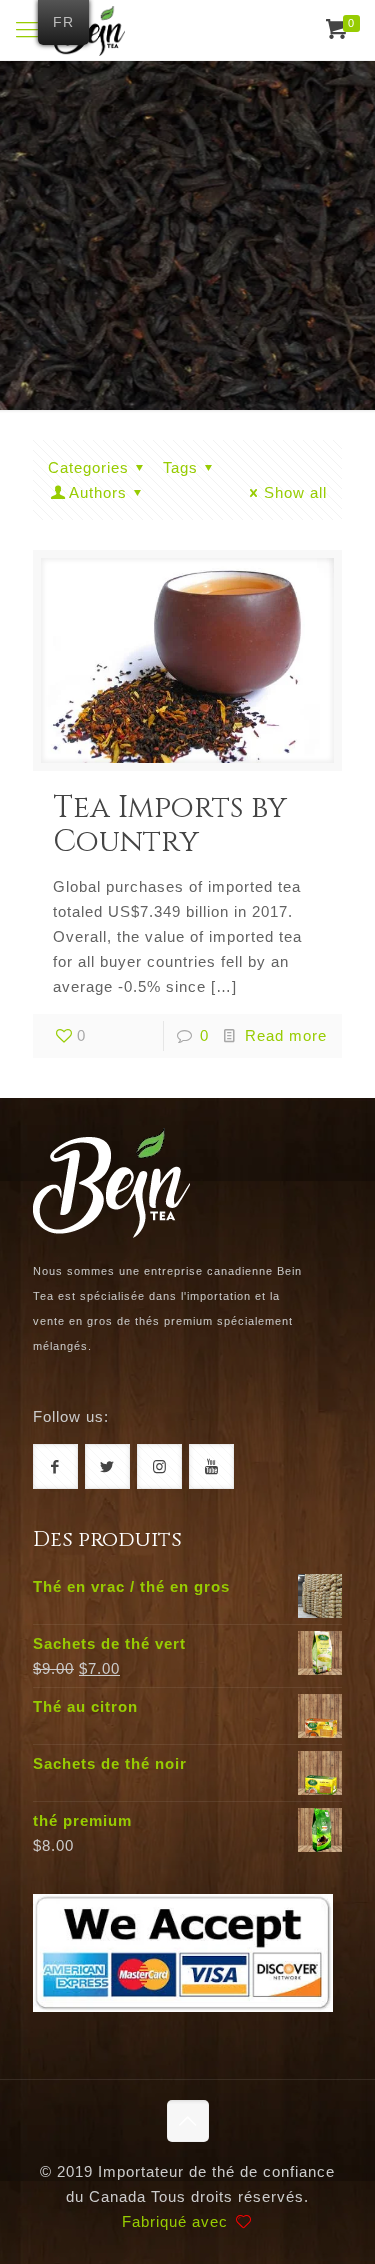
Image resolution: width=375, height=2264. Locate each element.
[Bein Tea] (89, 30)
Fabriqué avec (177, 2221)
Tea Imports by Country (170, 825)
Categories (88, 467)
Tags (180, 467)
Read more (286, 1035)
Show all (295, 492)
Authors (98, 492)
